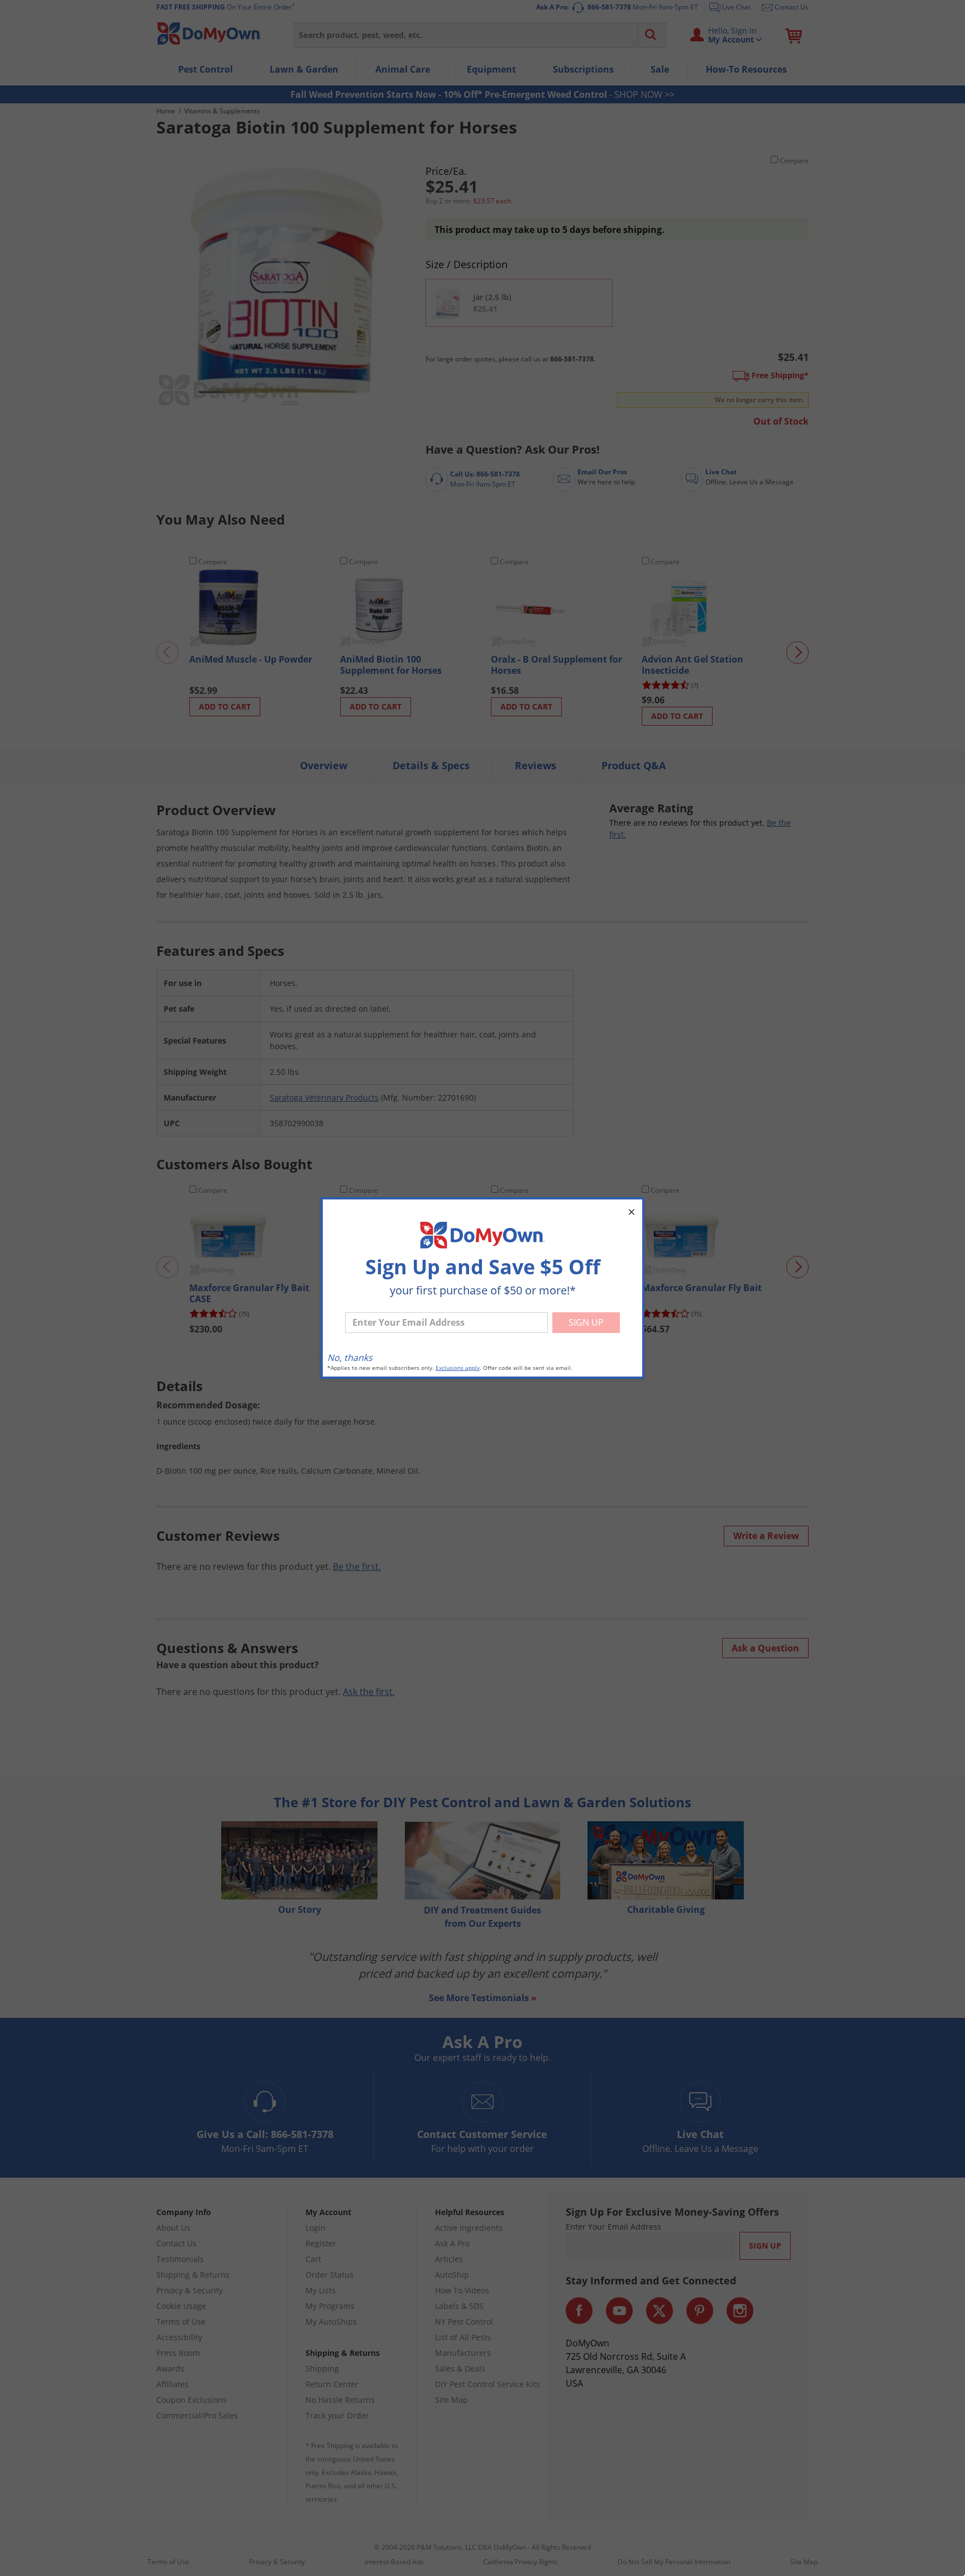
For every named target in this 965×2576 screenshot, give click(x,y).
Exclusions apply (458, 1368)
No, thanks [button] (350, 1358)
